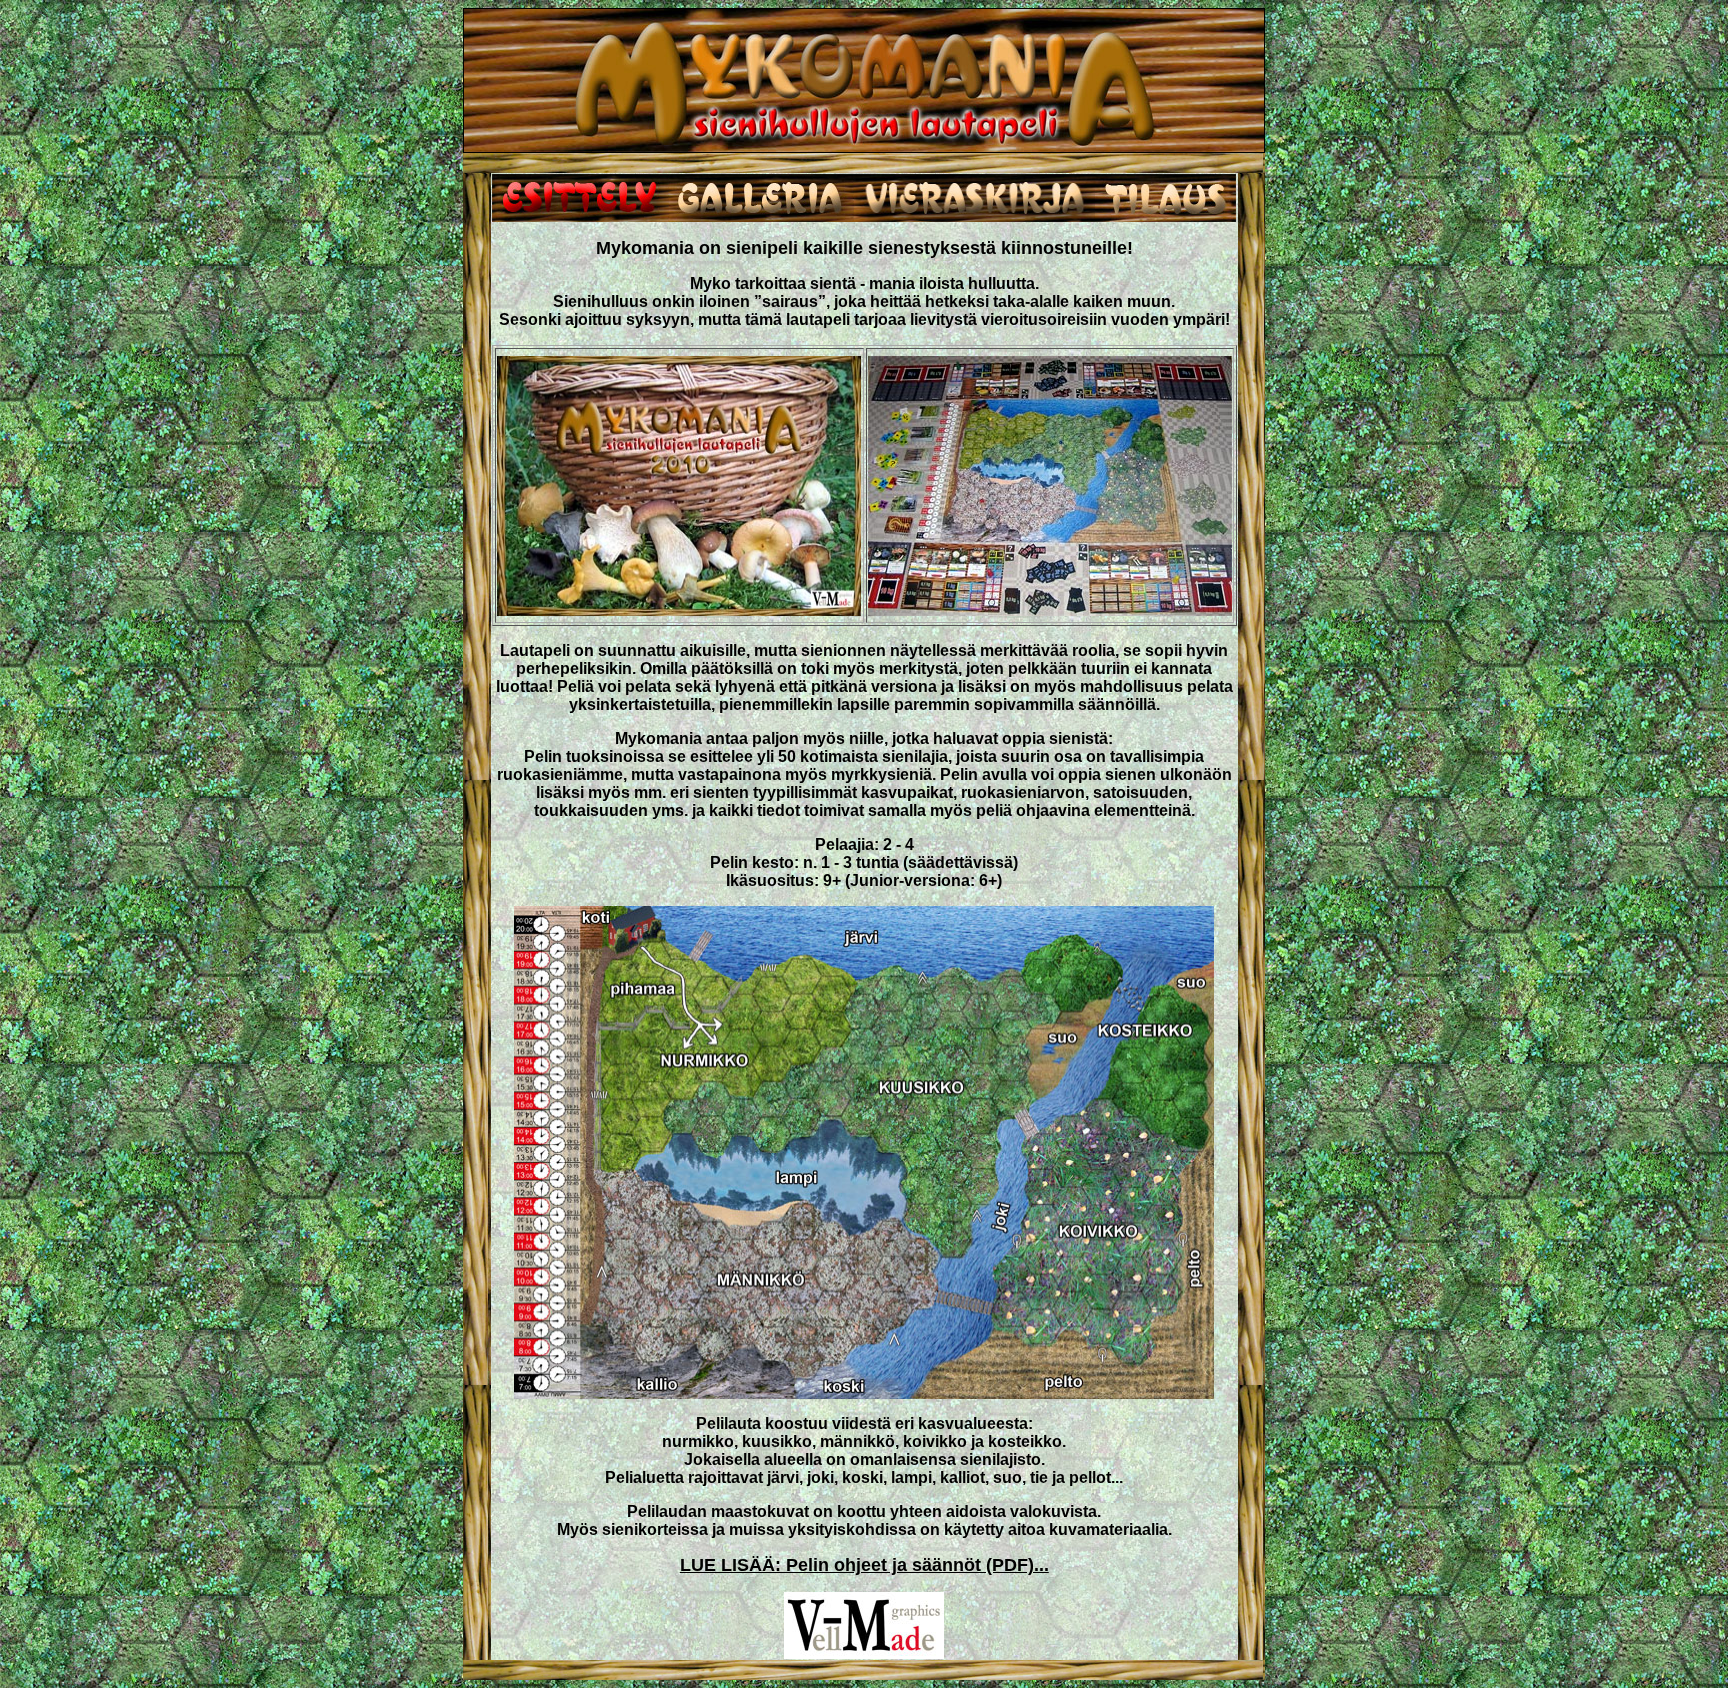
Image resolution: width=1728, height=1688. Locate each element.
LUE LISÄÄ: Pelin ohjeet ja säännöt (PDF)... (864, 1565)
